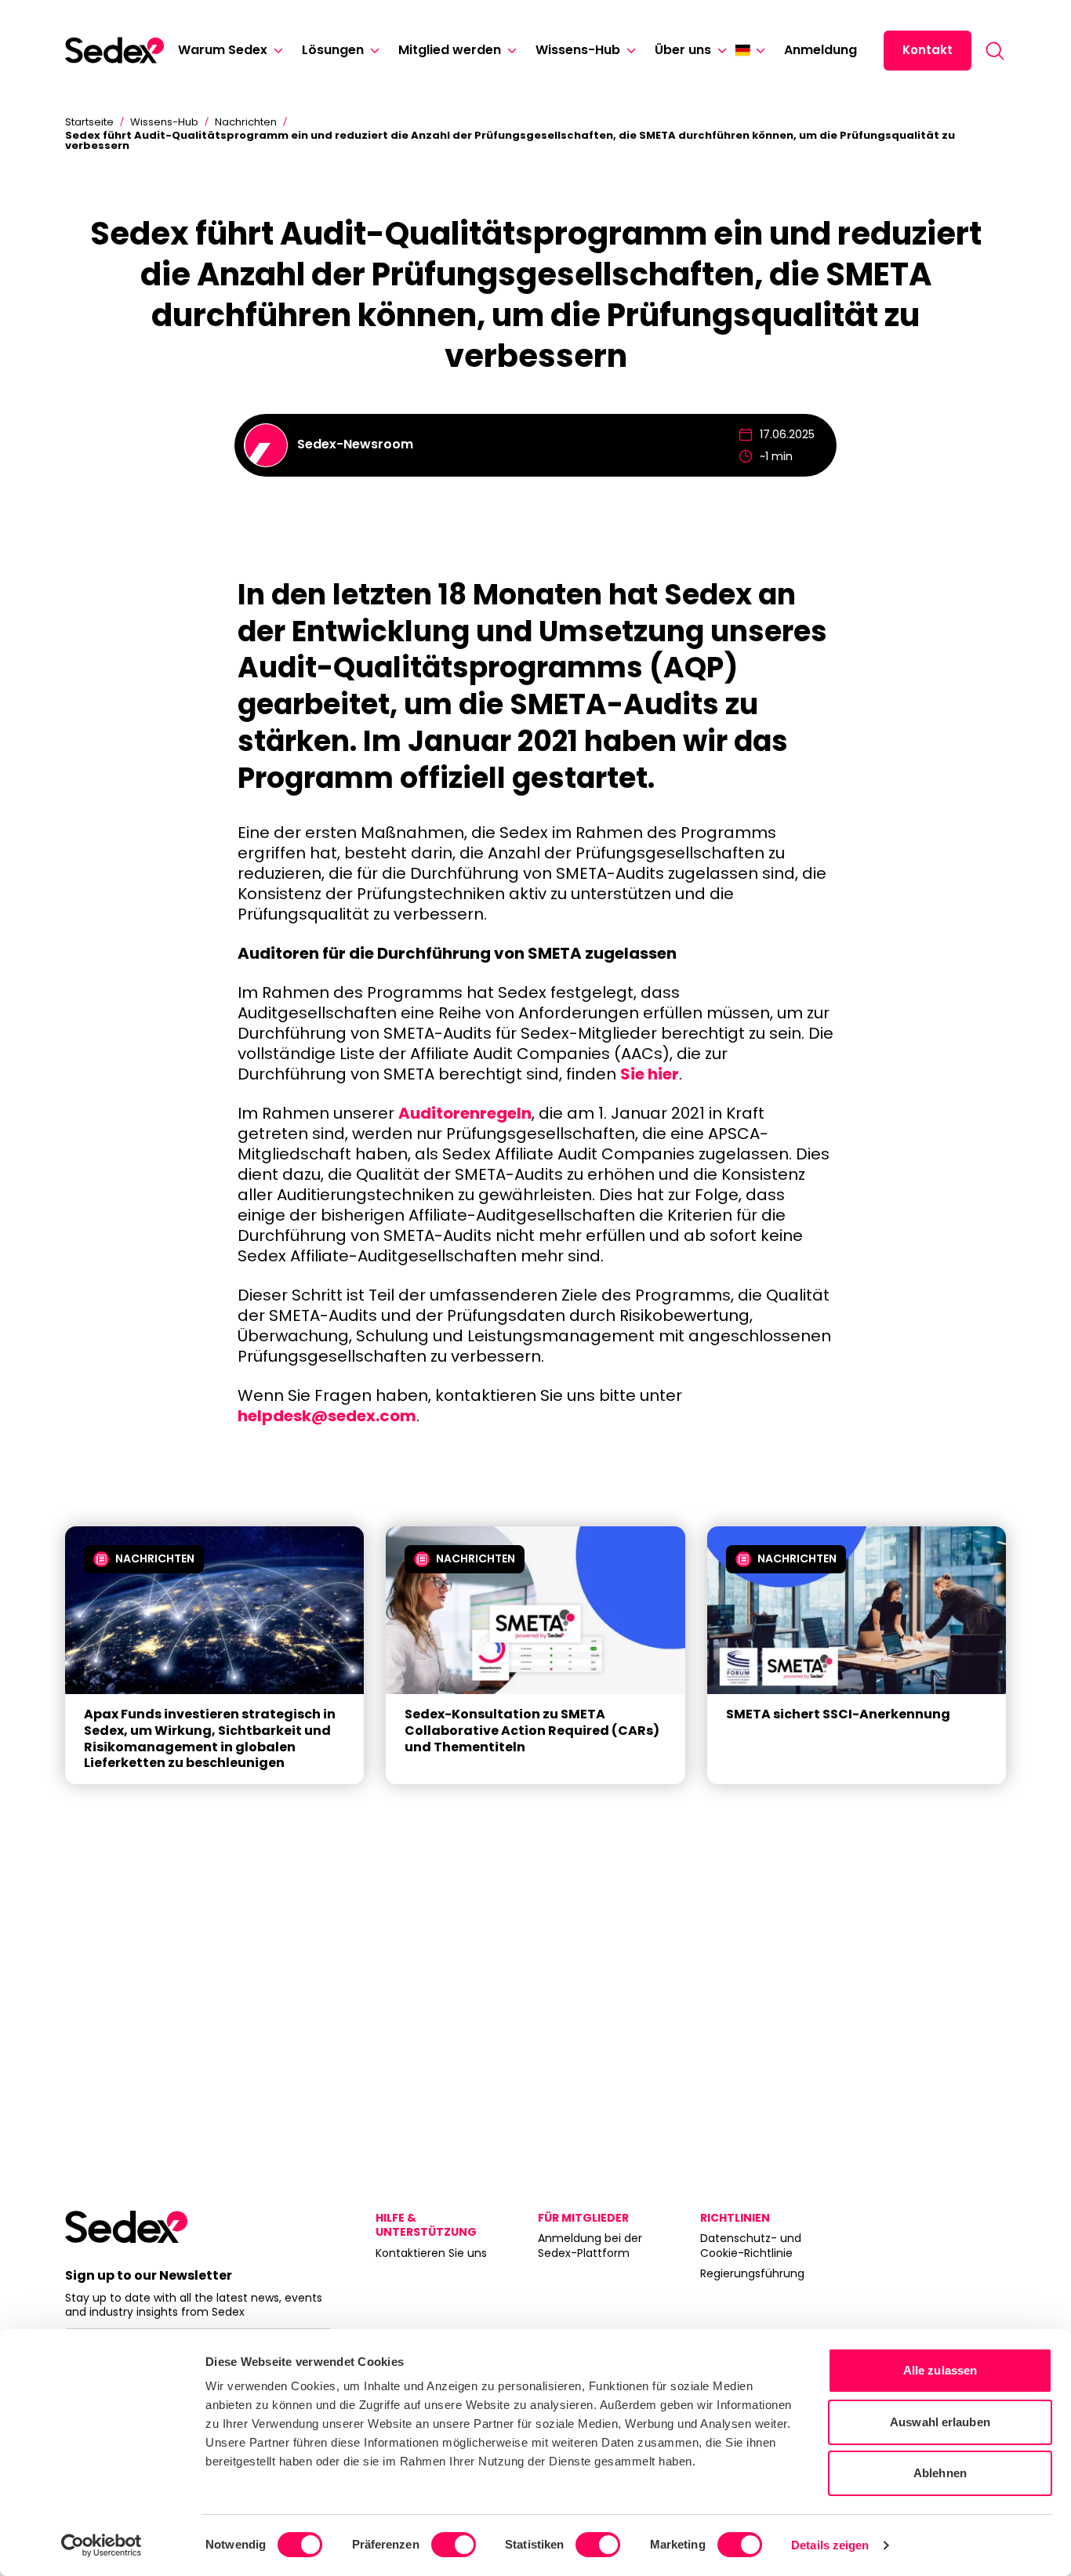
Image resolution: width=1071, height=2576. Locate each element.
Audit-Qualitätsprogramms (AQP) (488, 668)
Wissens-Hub (578, 50)
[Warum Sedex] (275, 51)
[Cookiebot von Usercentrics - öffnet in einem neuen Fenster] (102, 2545)
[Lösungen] (372, 51)
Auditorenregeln (465, 1113)
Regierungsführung (752, 2273)
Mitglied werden (450, 50)
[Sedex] (114, 50)
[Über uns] (719, 51)
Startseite (89, 122)
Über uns (683, 50)
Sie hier (650, 1074)
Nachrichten (246, 122)
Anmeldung (820, 50)
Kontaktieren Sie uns (431, 2253)
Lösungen (333, 50)
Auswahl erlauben (940, 2422)
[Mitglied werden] (509, 51)
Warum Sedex (223, 50)
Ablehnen (940, 2473)
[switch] (454, 2545)
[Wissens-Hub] (628, 51)
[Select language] (750, 50)
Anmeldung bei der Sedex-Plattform (590, 2245)
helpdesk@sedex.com (327, 1416)
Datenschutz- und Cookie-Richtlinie (751, 2245)
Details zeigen (830, 2545)
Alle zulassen (940, 2370)
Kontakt (928, 50)
